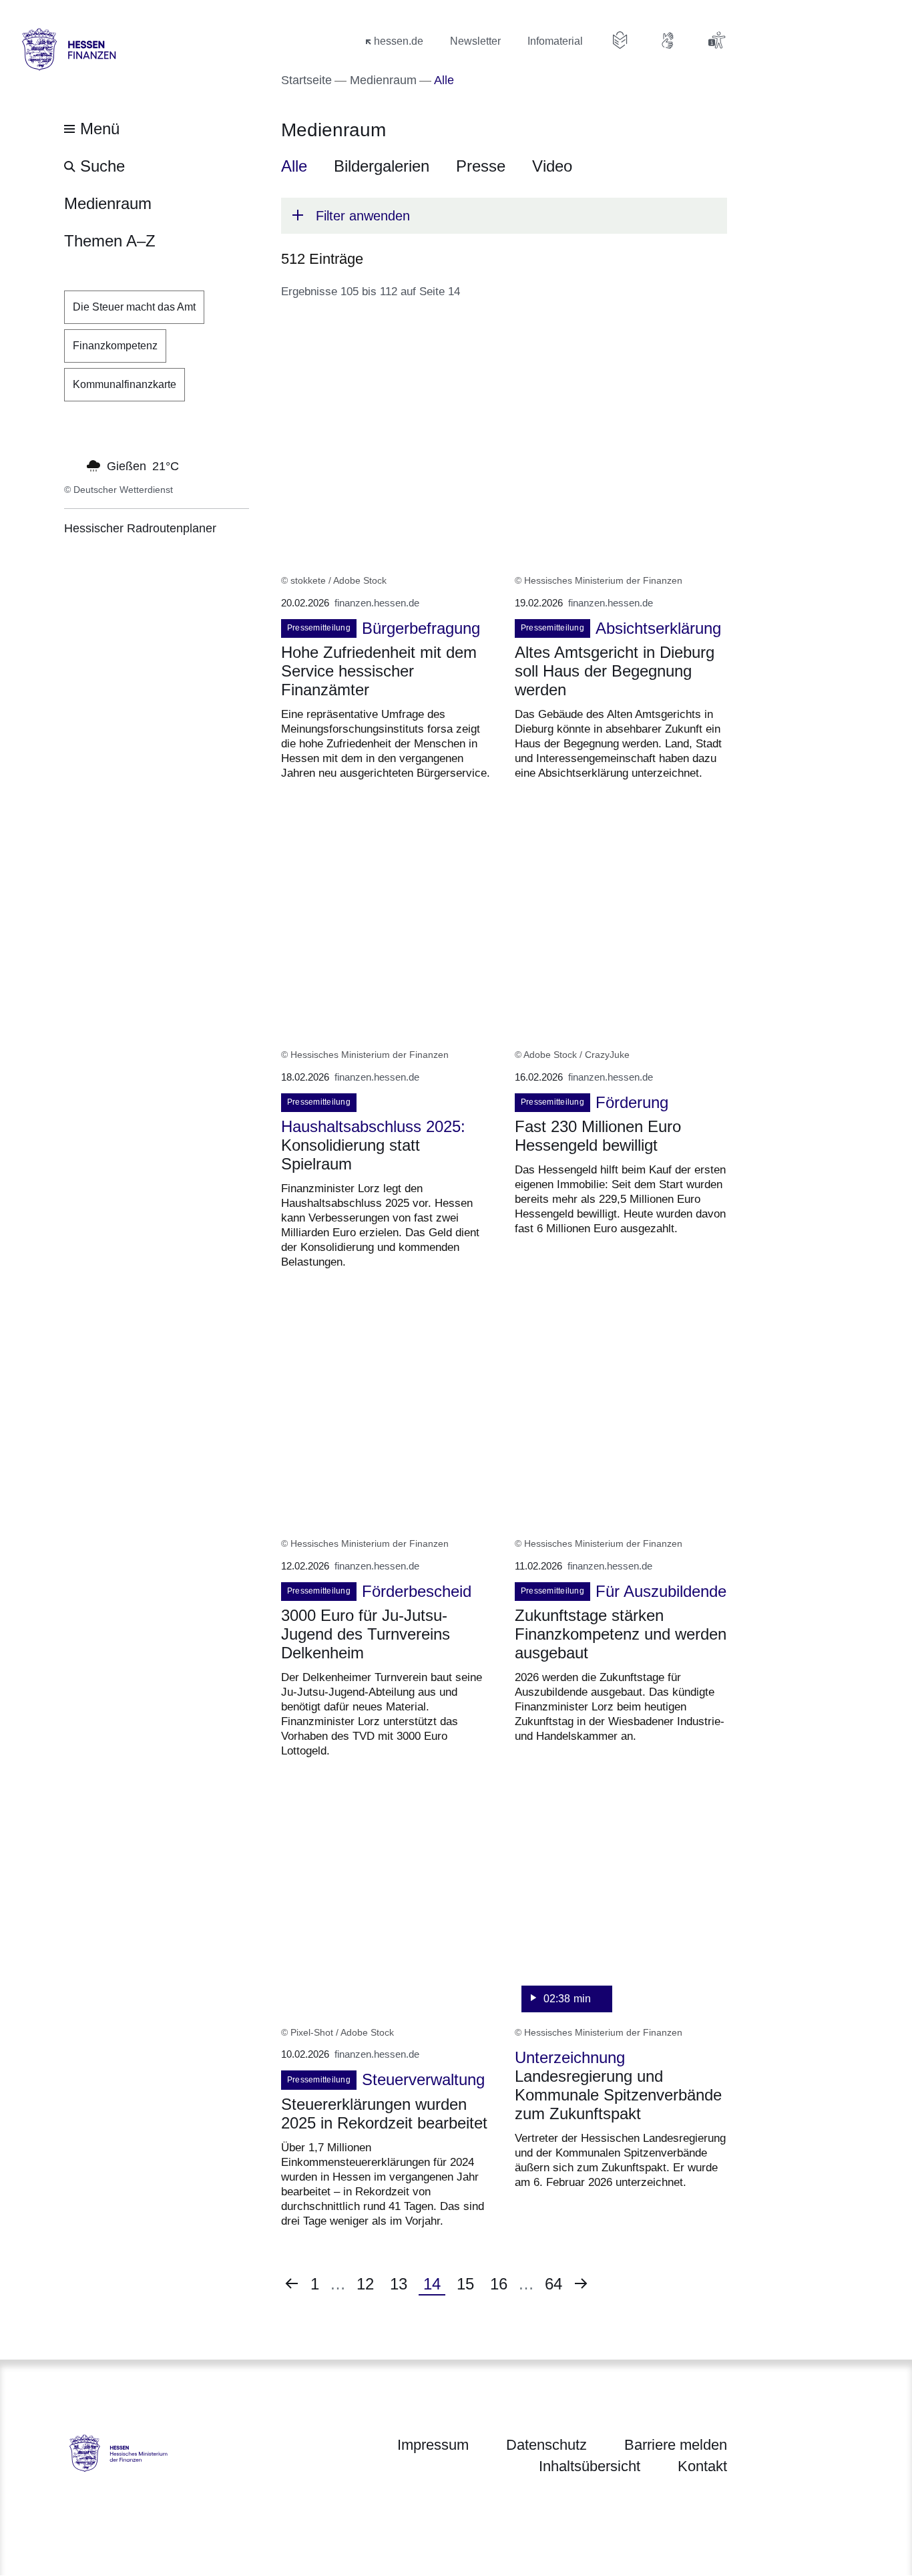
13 (403, 2284)
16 (503, 2284)
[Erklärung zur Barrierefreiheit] (716, 40)
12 (369, 2284)
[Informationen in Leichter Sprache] (620, 40)
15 (469, 2284)
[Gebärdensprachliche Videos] (668, 40)
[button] (504, 216)
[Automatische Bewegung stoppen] (71, 465)
